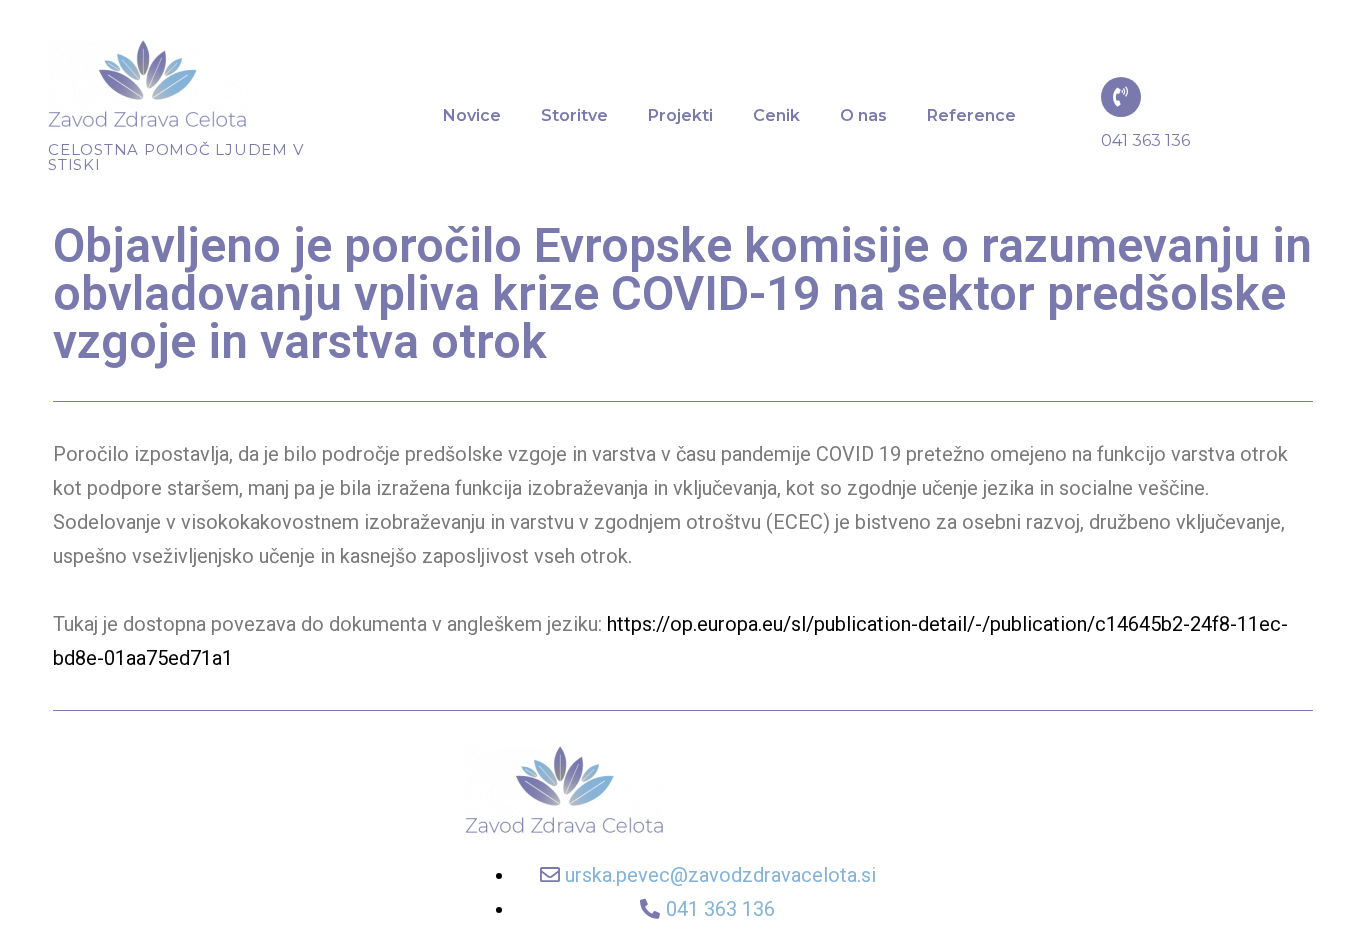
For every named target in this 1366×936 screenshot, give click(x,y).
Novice (472, 115)
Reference (971, 115)
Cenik (776, 115)
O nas (863, 115)
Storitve (574, 115)
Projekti (680, 115)
